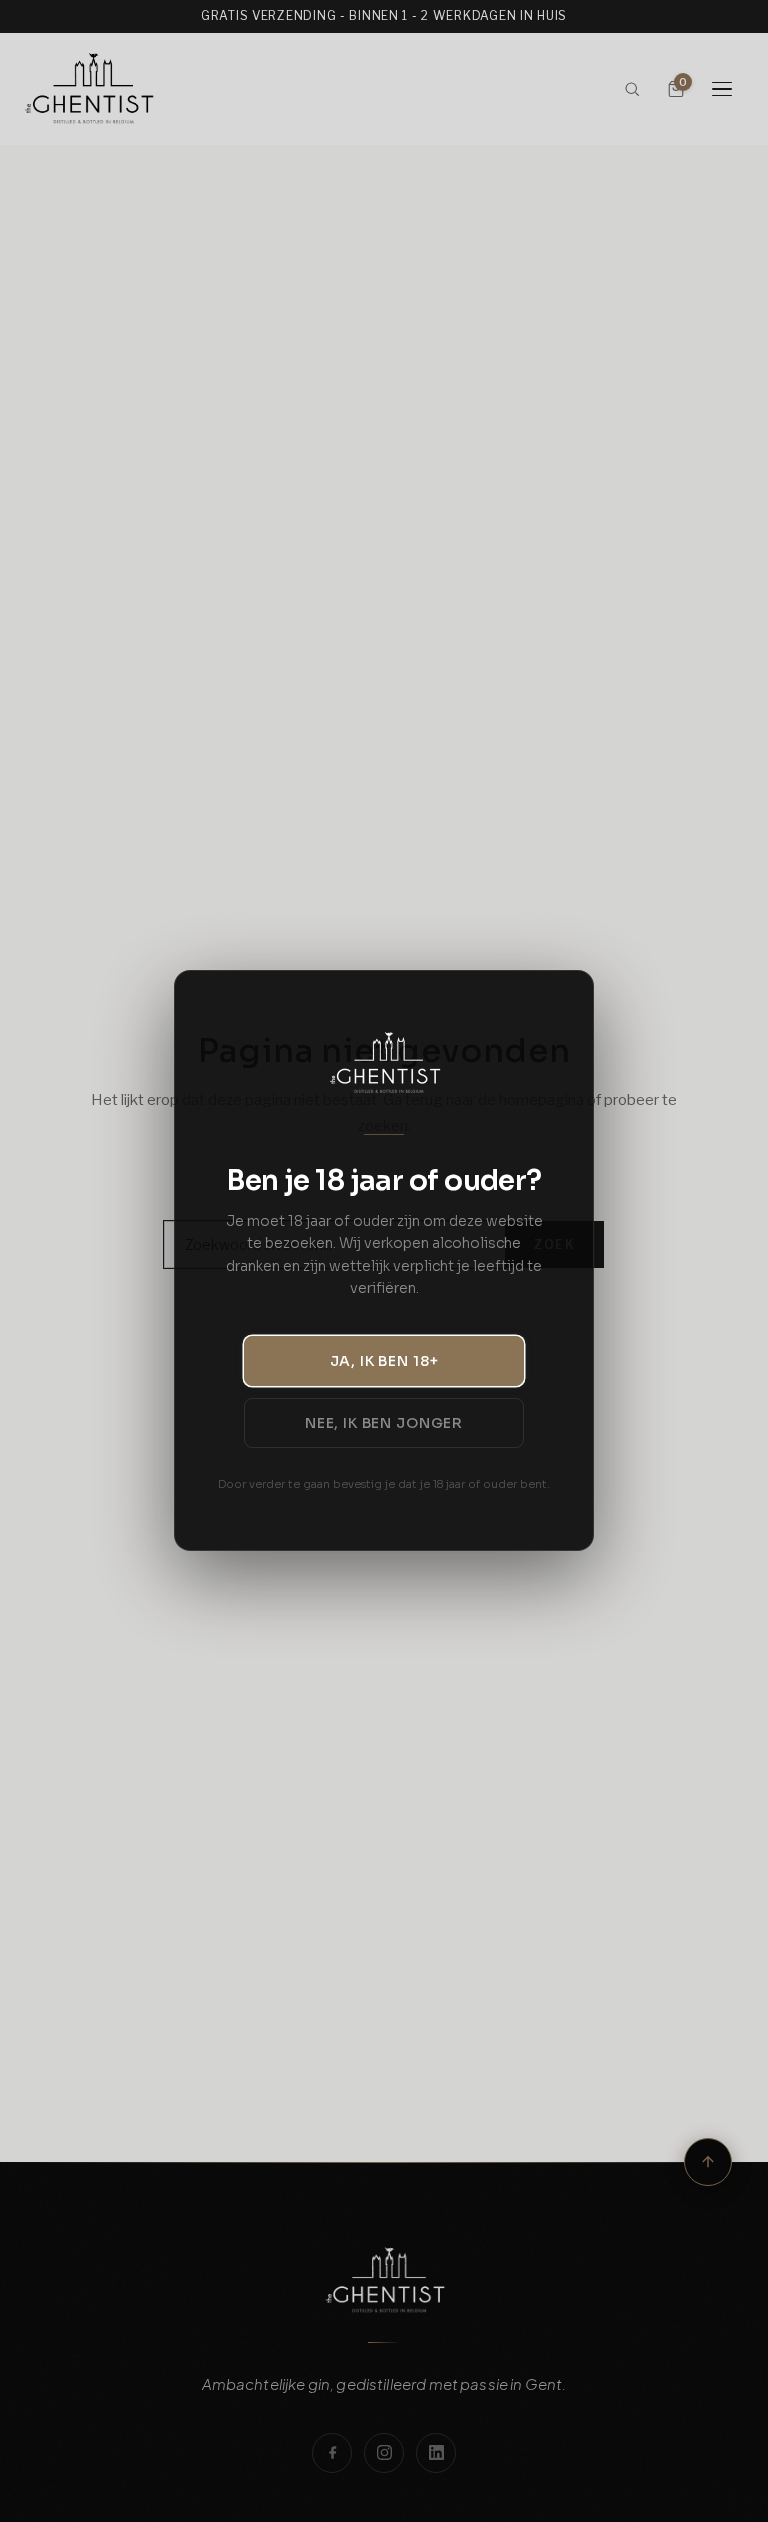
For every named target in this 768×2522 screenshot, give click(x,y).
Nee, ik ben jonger (384, 1423)
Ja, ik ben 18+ (384, 1361)
